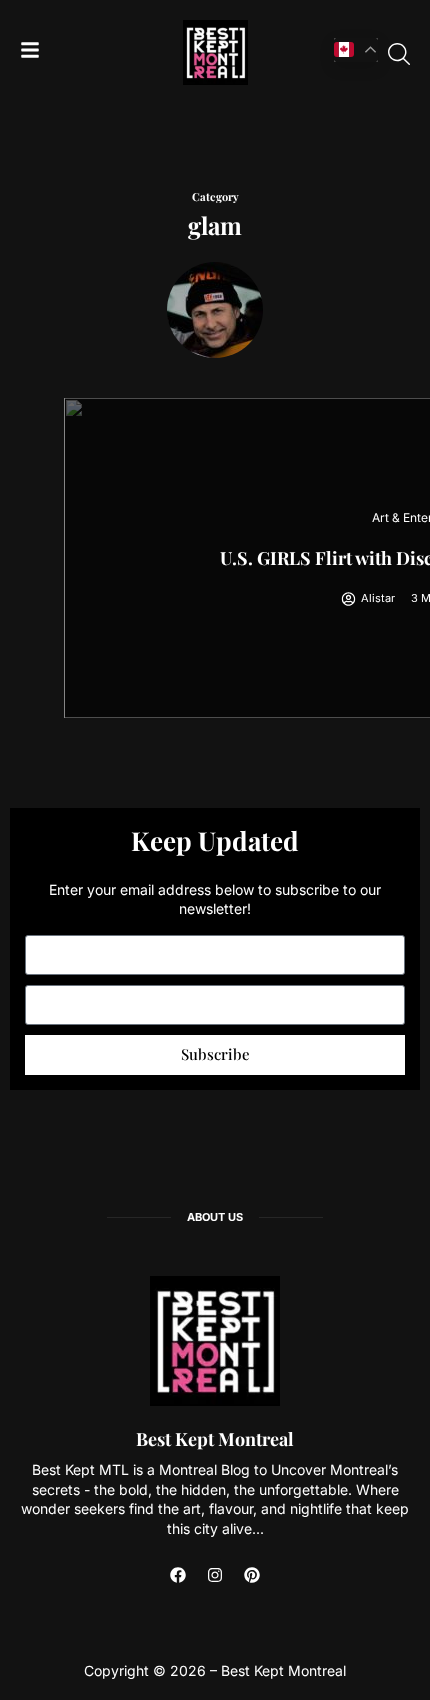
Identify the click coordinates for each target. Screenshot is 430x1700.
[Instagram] (215, 1575)
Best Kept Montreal (215, 1439)
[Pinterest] (252, 1575)
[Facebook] (178, 1575)
